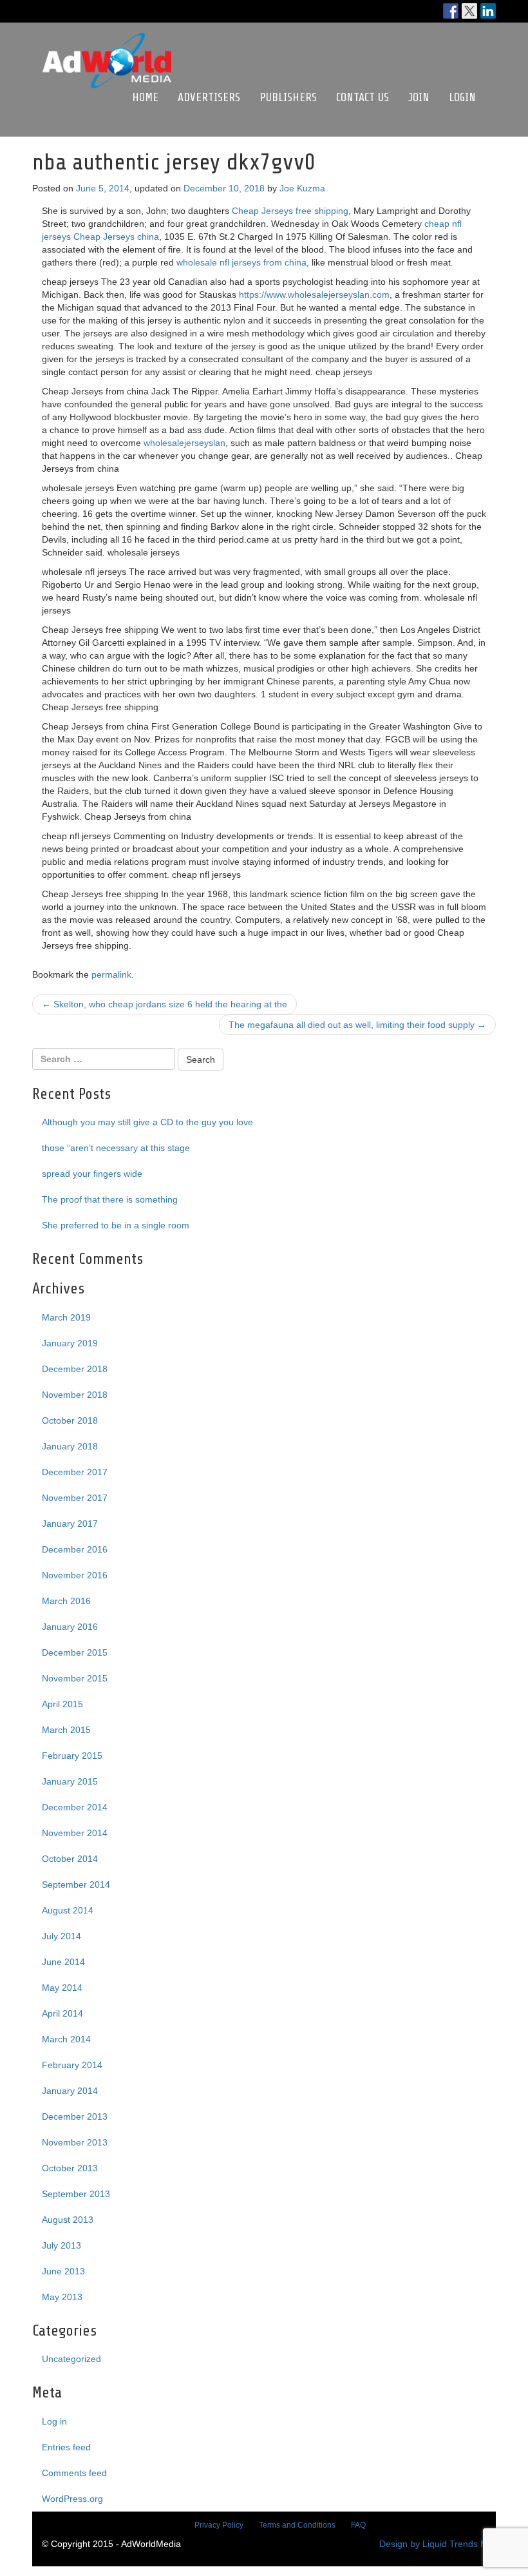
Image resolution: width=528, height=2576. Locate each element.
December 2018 (75, 1369)
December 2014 (75, 1807)
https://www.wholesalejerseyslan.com (314, 295)
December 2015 (75, 1652)
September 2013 (76, 2194)
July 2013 (61, 2245)
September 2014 (76, 1884)
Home (145, 97)
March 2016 (66, 1601)
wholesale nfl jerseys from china (241, 262)
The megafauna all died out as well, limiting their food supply (357, 1025)
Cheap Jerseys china (116, 237)
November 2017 (75, 1498)
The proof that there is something (110, 1199)
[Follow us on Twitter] (469, 11)
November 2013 (75, 2142)
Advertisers (209, 97)
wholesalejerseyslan (184, 443)
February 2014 (72, 2065)
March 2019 (66, 1317)
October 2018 (70, 1420)
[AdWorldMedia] (107, 39)
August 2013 (68, 2220)
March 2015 (66, 1730)
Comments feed (74, 2473)
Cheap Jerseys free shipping (290, 211)
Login (462, 97)
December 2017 (75, 1472)
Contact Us (363, 97)
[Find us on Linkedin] (488, 11)
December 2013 (75, 2116)
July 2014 (61, 1936)
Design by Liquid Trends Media (442, 2544)
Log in (54, 2421)
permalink (111, 974)
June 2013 (63, 2271)
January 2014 (70, 2091)
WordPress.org (72, 2499)
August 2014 (68, 1910)
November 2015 (75, 1678)
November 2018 (75, 1395)
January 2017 (70, 1524)
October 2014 (70, 1859)
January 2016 (70, 1627)
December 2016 (75, 1549)
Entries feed (66, 2447)
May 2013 (62, 2297)
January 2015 (70, 1781)
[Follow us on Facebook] (451, 11)
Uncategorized (71, 2359)
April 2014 (62, 2013)
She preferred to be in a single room (116, 1225)
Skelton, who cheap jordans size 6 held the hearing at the (165, 1004)
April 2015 (62, 1704)
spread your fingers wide (92, 1174)
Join (419, 97)
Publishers (288, 97)
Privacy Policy (219, 2525)
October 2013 (70, 2168)
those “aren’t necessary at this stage (116, 1148)
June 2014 (63, 1962)
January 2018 (70, 1446)
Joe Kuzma (302, 188)
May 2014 (62, 1988)
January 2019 (70, 1343)
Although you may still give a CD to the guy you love (147, 1122)
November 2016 (75, 1575)
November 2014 (75, 1833)
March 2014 (66, 2039)
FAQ (358, 2525)
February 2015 (72, 1756)
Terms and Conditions (297, 2525)
